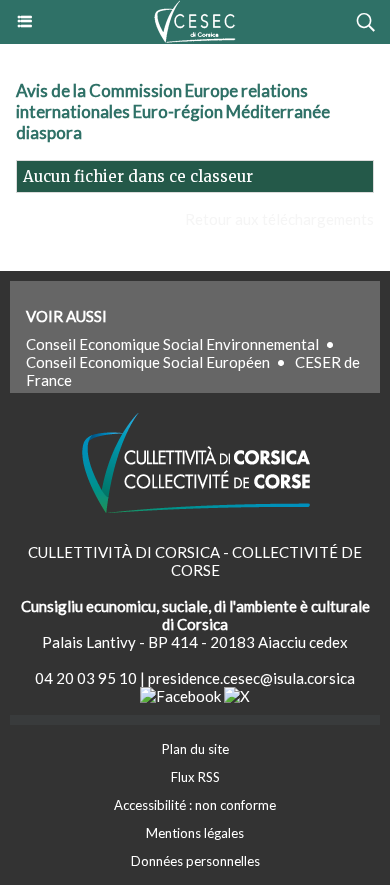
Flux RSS (195, 777)
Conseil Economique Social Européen (148, 362)
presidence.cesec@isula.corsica (251, 678)
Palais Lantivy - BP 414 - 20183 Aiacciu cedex (195, 642)
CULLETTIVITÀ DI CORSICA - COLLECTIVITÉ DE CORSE (195, 561)
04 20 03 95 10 (86, 678)
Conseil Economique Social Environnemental (172, 344)
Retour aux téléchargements (279, 219)
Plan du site (195, 749)
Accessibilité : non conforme (195, 805)
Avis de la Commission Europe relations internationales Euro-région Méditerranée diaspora (173, 111)
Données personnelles (195, 861)
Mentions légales (195, 833)
